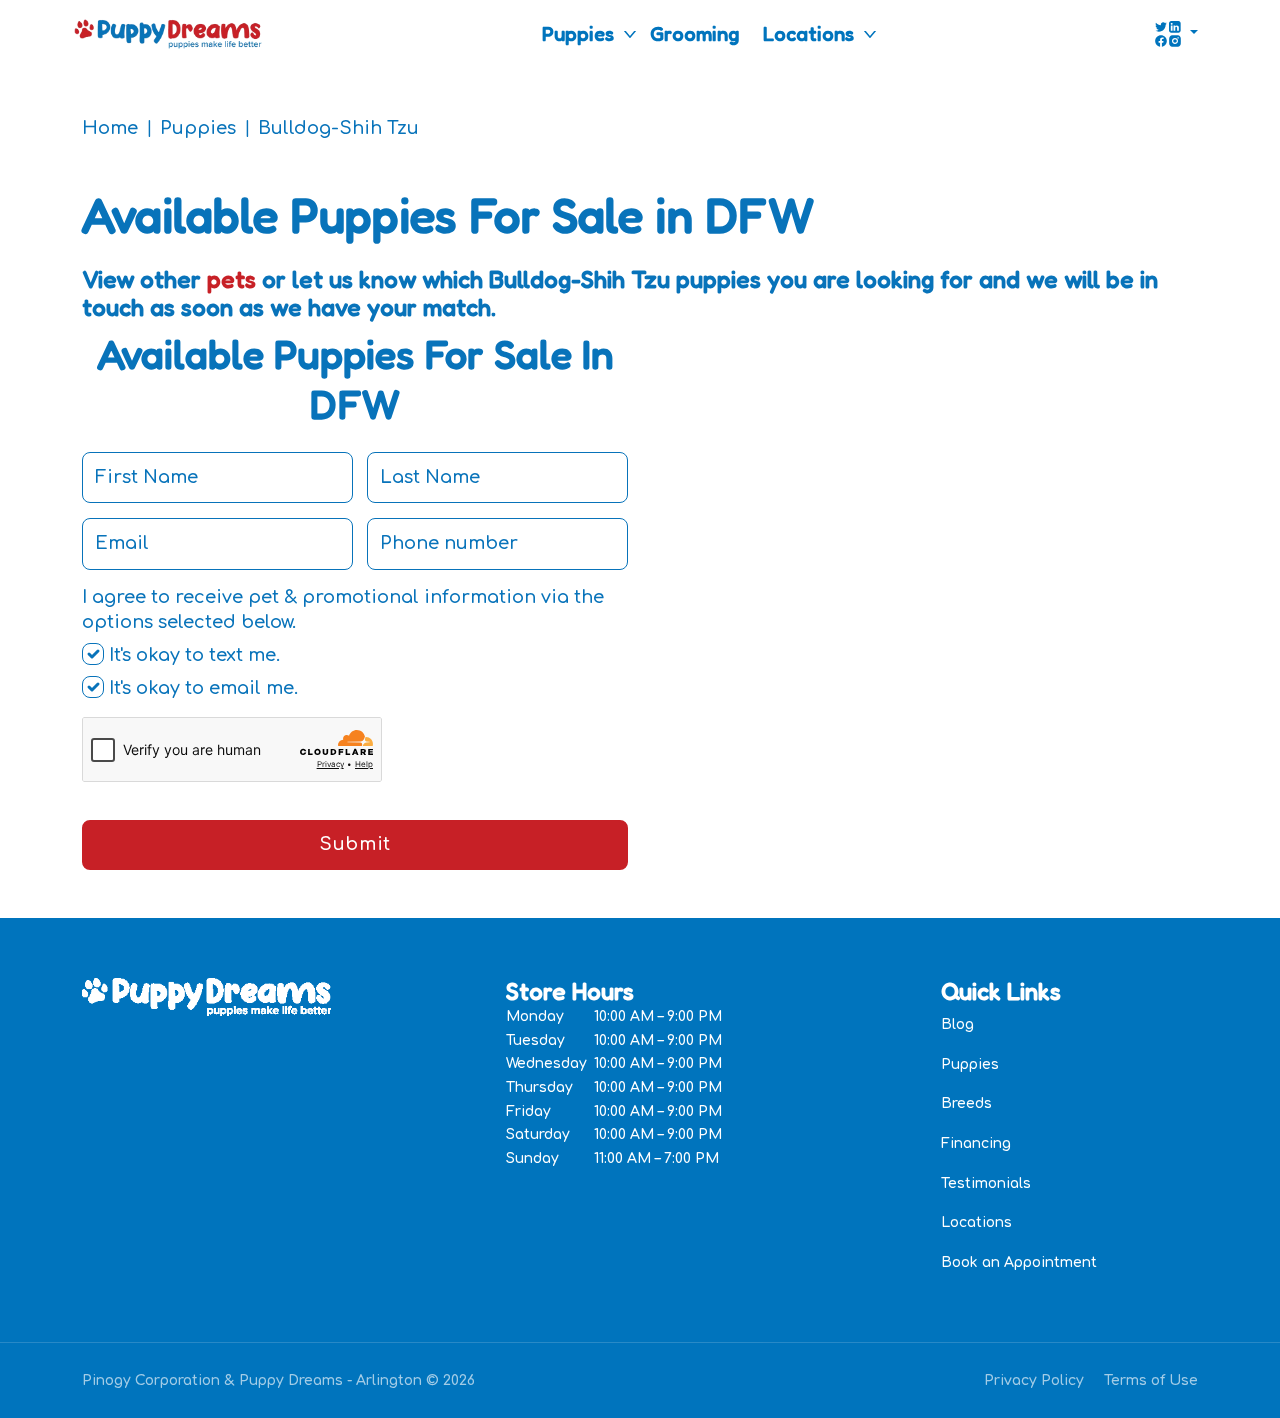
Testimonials (986, 1183)
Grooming (694, 34)
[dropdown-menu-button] (630, 34)
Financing (976, 1143)
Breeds (966, 1103)
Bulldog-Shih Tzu (338, 128)
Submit (354, 844)
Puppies (578, 34)
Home (110, 128)
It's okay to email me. (201, 688)
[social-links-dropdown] (1176, 34)
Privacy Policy (1034, 1380)
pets (231, 279)
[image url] (168, 32)
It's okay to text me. (192, 655)
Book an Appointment (1019, 1262)
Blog (957, 1024)
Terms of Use (1151, 1380)
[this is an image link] (206, 995)
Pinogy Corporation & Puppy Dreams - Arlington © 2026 (278, 1380)
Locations (808, 34)
